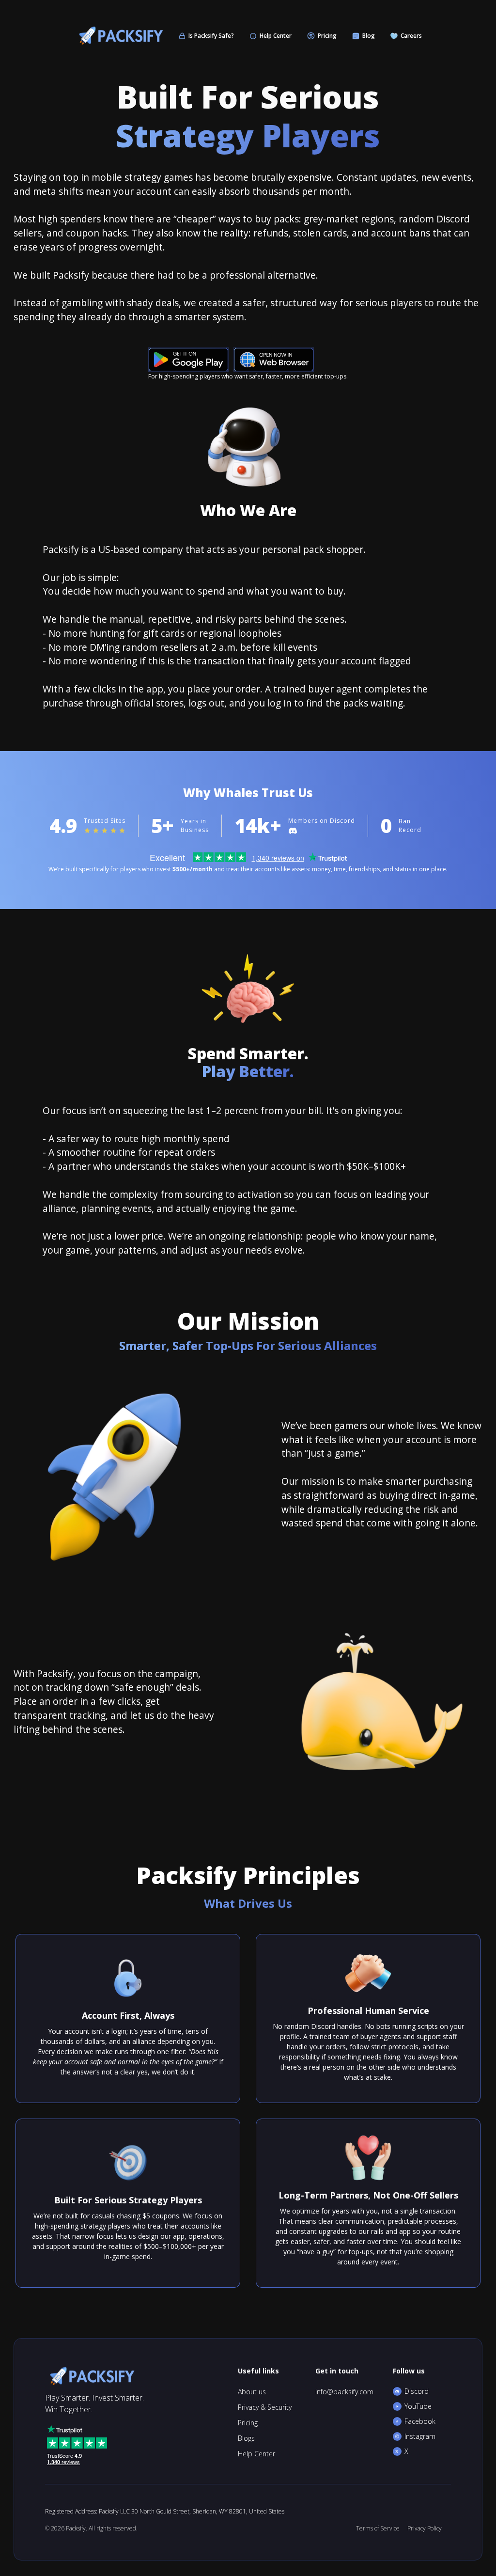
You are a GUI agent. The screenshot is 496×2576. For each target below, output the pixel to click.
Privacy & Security (265, 2407)
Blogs (246, 2438)
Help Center (256, 2454)
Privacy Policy (425, 2528)
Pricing (248, 2423)
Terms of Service (378, 2528)
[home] (119, 36)
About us (252, 2392)
